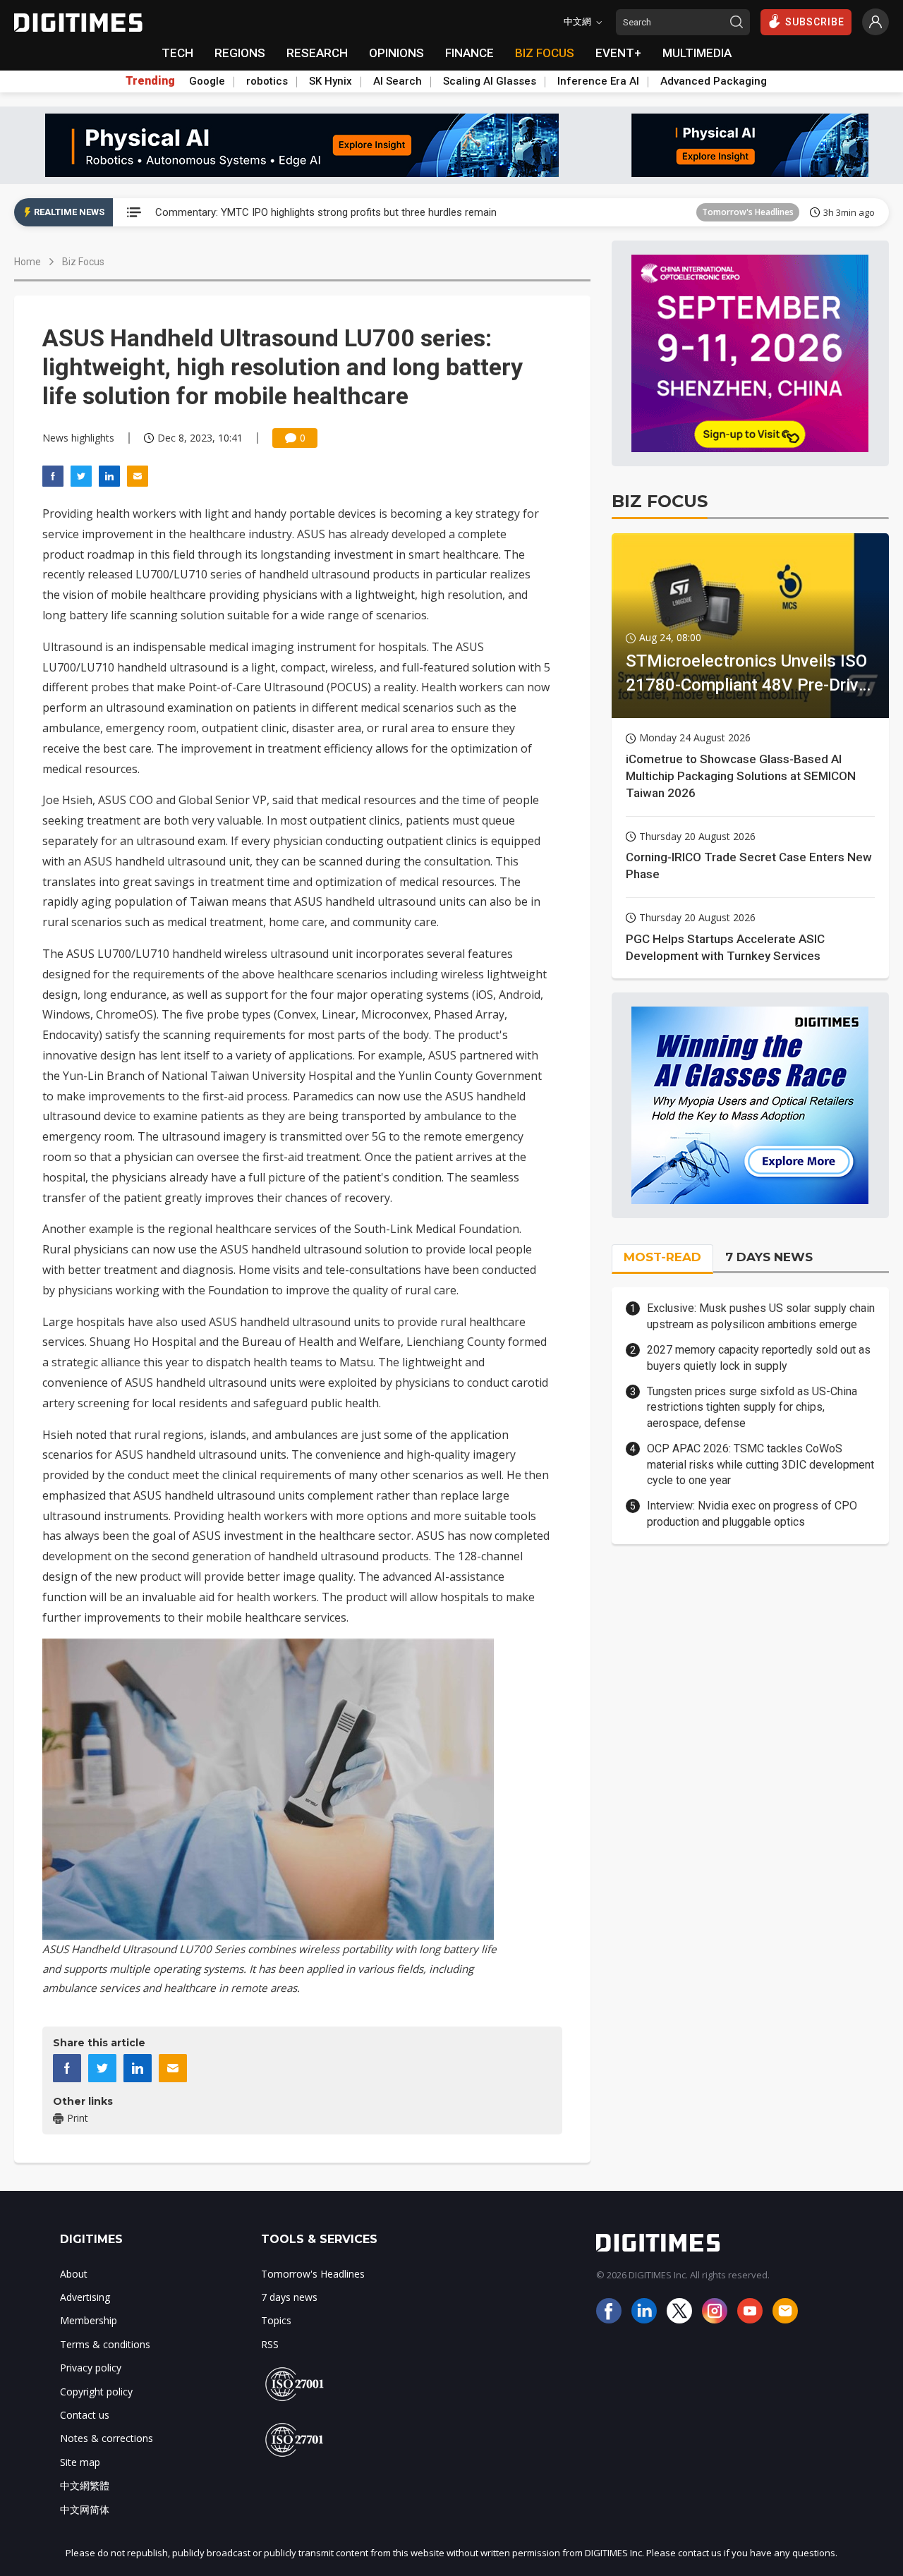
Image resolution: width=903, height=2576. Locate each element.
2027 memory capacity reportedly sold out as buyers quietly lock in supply (759, 1357)
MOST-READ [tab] (662, 1257)
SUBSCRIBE (815, 22)
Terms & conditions (105, 2344)
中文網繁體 (85, 2485)
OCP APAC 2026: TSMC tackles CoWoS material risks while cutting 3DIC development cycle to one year (760, 1464)
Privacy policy (91, 2368)
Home (28, 262)
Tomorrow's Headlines (748, 212)
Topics (276, 2320)
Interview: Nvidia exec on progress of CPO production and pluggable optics (752, 1513)
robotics (267, 81)
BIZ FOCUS (545, 53)
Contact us (85, 2415)
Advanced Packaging (714, 81)
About (74, 2274)
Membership (89, 2320)
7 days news (289, 2297)
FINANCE (469, 53)
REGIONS (240, 53)
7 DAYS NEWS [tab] (769, 1257)
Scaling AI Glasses (490, 81)
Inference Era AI (598, 81)
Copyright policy (96, 2392)
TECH (177, 53)
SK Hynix (331, 81)
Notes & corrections (107, 2438)
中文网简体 (85, 2509)
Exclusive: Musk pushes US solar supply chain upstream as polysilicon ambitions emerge (761, 1316)
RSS (270, 2344)
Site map (80, 2462)
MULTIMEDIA (697, 53)
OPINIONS (396, 53)
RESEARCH (317, 53)
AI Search (398, 81)
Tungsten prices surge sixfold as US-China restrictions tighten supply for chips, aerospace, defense (752, 1407)
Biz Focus (83, 262)
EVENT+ (618, 53)
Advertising (85, 2297)
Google (207, 81)
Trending (150, 81)
